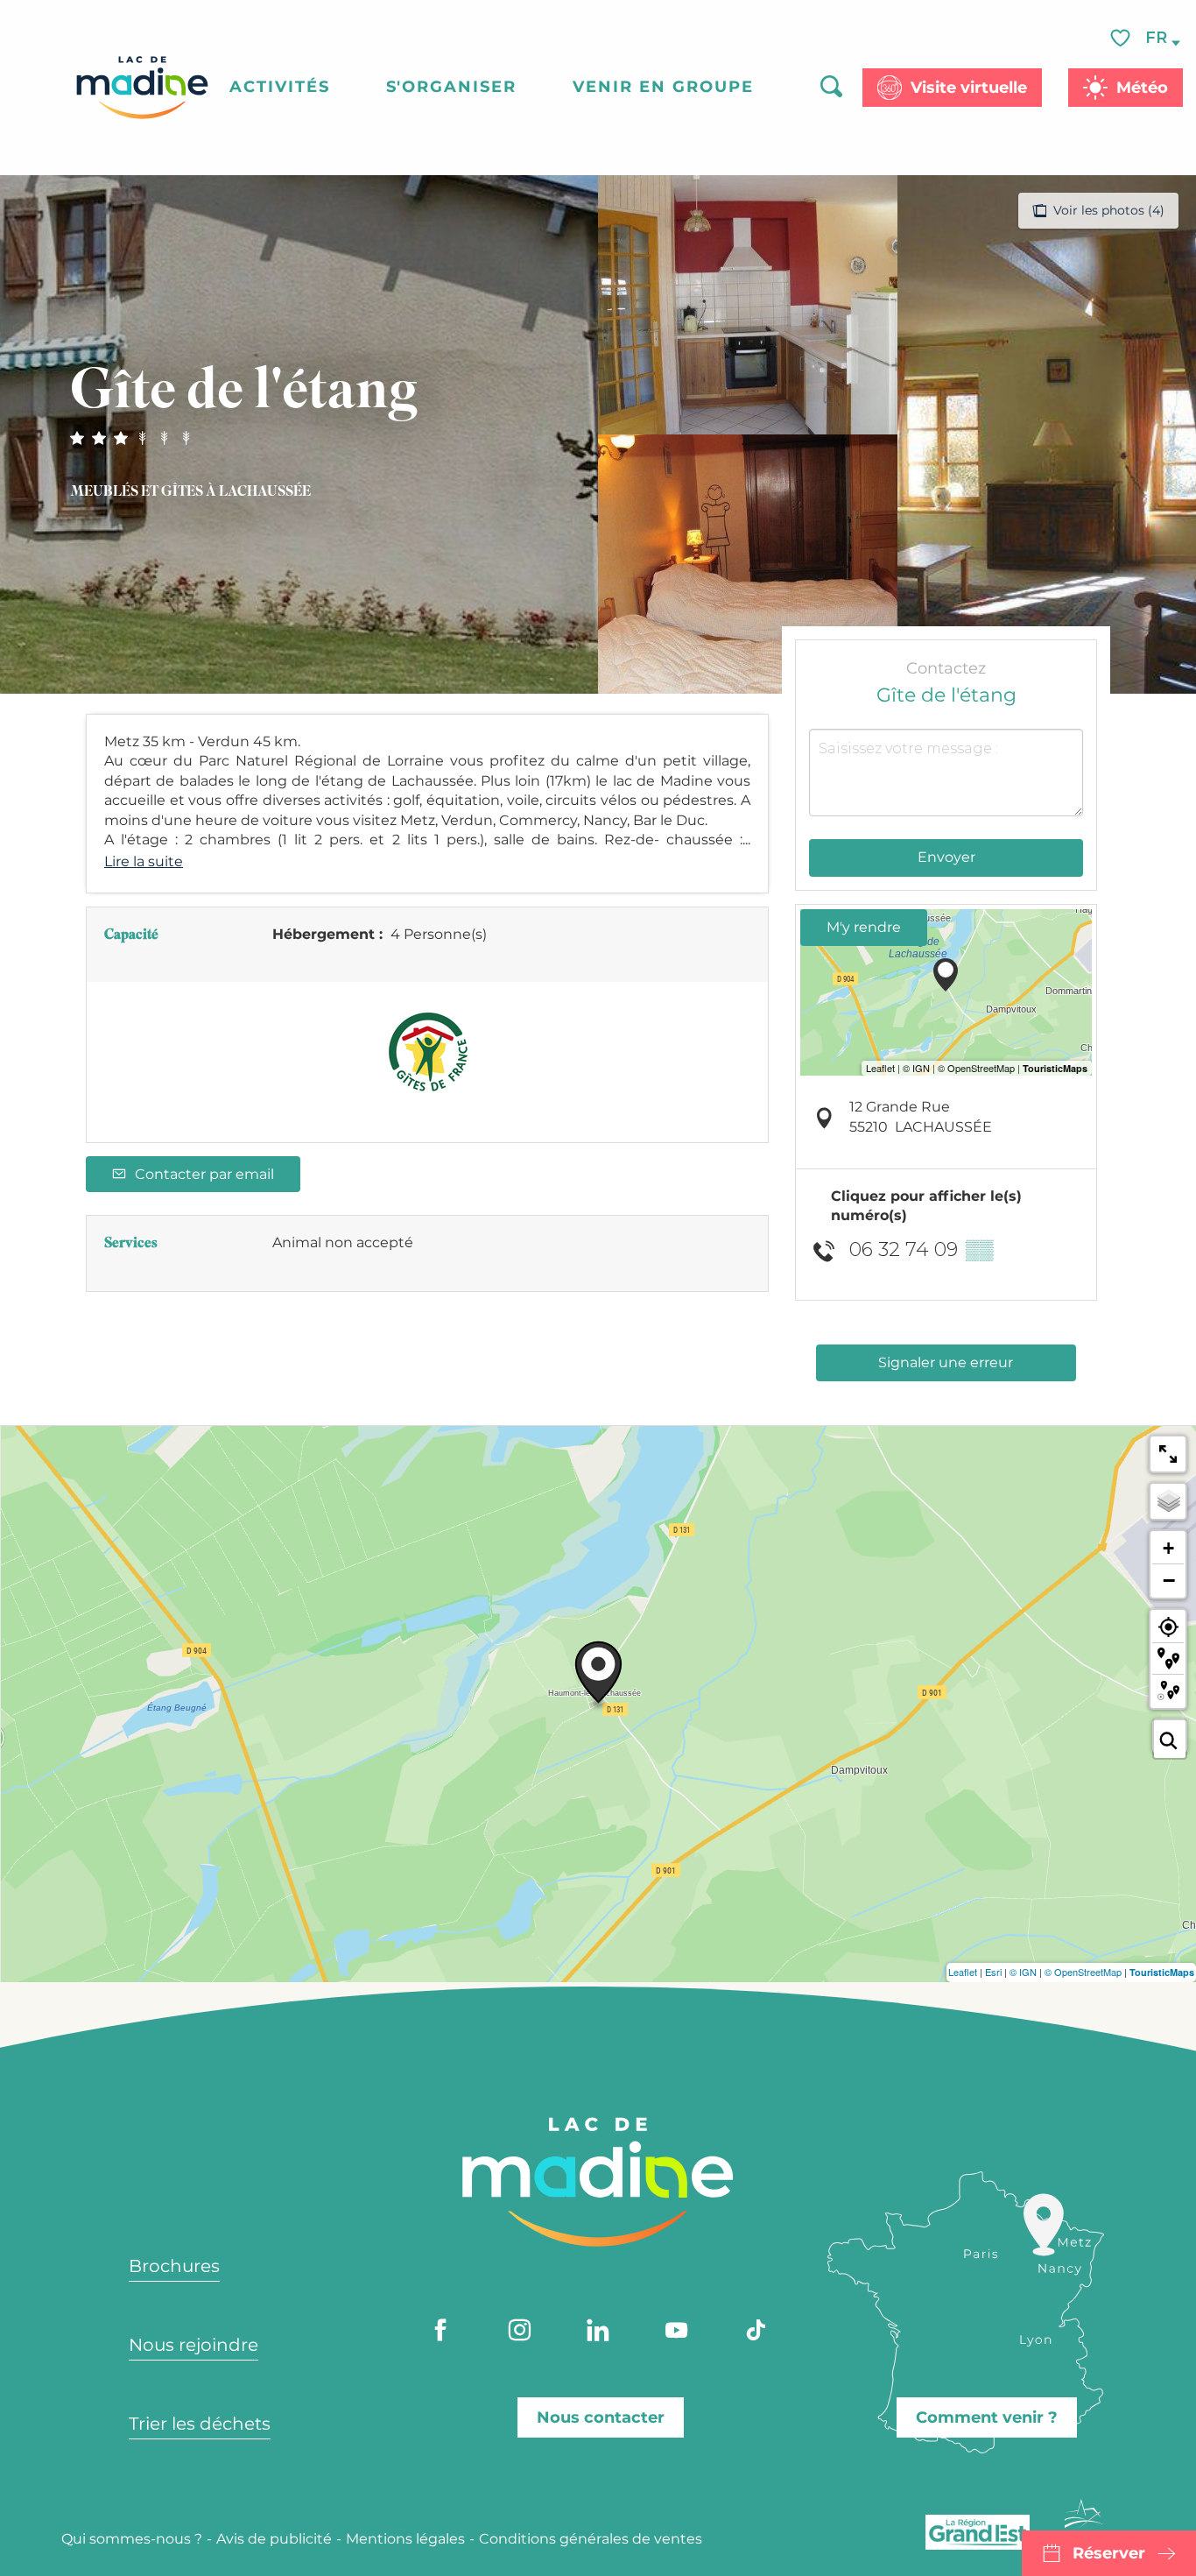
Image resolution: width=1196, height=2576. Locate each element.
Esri (993, 1972)
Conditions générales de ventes (591, 2539)
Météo (1142, 88)
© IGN (1023, 1972)
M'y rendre (864, 927)
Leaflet (963, 1972)
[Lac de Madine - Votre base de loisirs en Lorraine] (142, 88)
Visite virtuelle (969, 88)
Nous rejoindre (193, 2345)
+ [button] (1168, 1548)
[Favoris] (1122, 38)
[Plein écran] (1168, 1454)
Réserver (1109, 2553)
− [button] (1169, 1580)
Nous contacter (601, 2417)
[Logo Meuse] (1084, 2524)
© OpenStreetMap (1083, 1972)
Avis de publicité (274, 2539)
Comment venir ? (987, 2417)
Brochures (174, 2266)
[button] (1157, 38)
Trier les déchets (200, 2424)
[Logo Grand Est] (978, 2532)
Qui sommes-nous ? (132, 2539)
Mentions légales (405, 2539)
